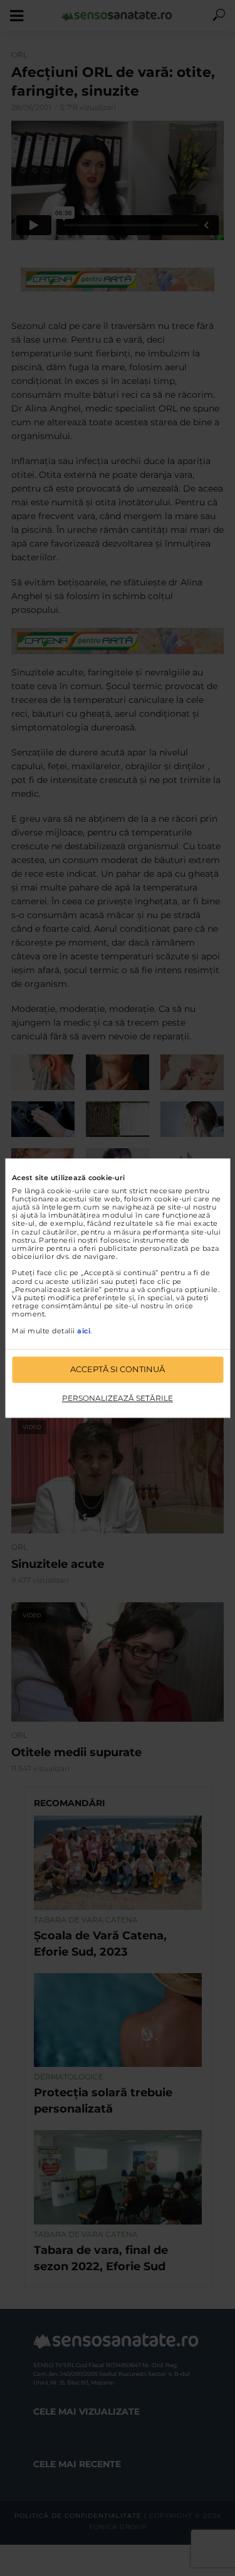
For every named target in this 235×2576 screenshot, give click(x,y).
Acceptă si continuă (118, 1369)
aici (84, 1331)
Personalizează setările (118, 1398)
